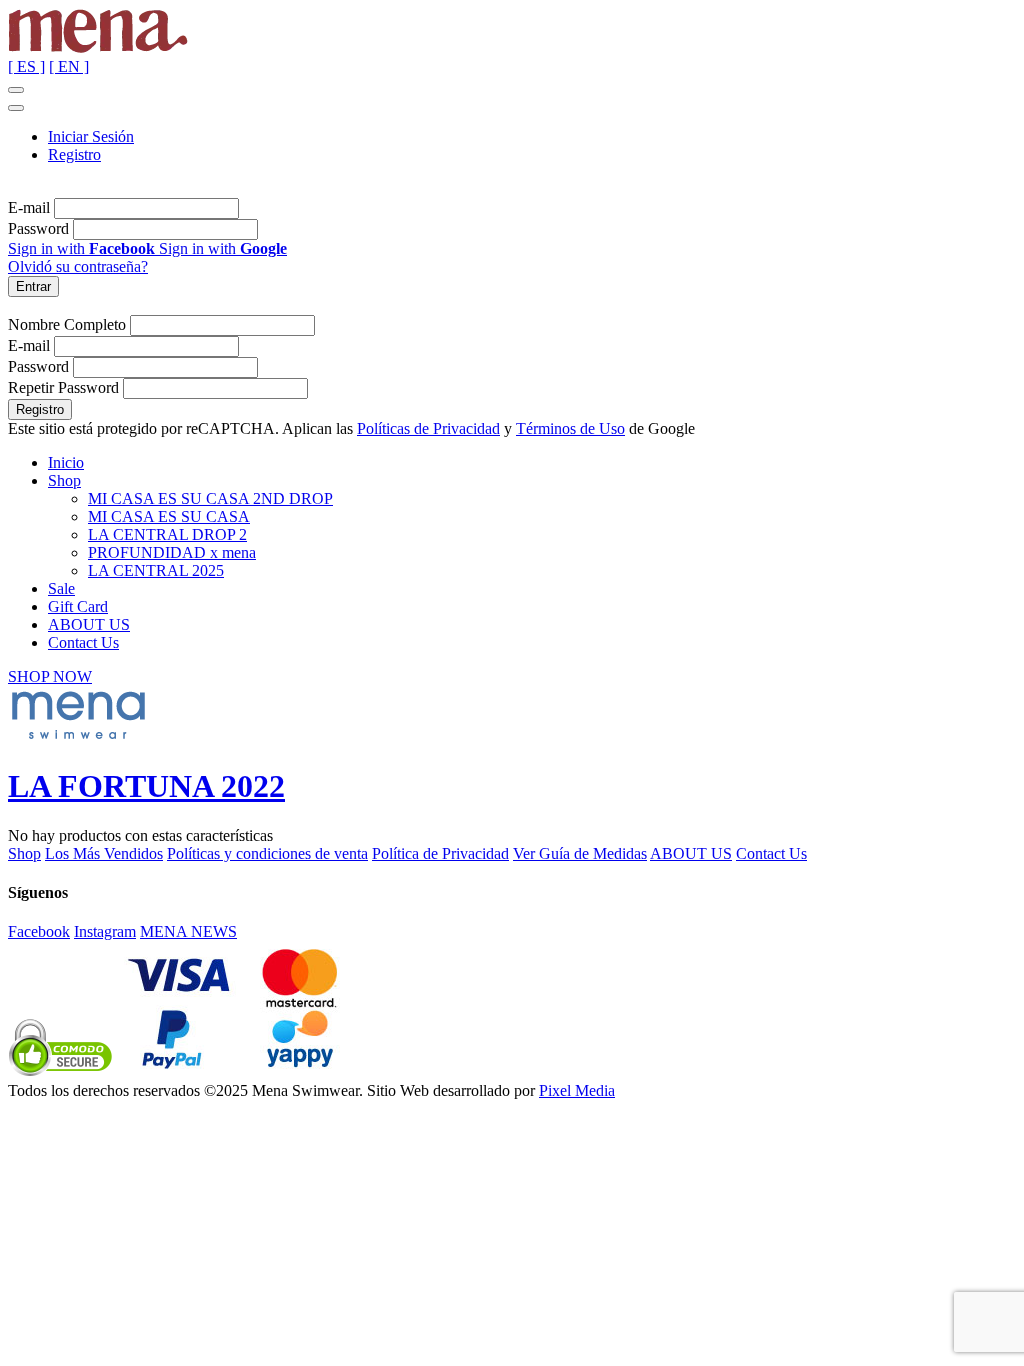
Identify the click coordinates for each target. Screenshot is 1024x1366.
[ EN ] (69, 66)
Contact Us (83, 642)
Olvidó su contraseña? (78, 266)
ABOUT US (89, 624)
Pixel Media (577, 1090)
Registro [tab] (74, 154)
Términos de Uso (570, 428)
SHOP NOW (50, 676)
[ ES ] (26, 66)
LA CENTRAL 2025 (156, 570)
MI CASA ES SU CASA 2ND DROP (210, 498)
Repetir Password (63, 387)
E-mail (29, 207)
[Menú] (16, 90)
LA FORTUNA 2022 (146, 786)
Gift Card (78, 606)
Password (38, 228)
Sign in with (81, 248)
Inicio (66, 462)
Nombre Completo (67, 324)
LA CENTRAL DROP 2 (167, 534)
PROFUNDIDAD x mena (172, 552)
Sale (61, 588)
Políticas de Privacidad (428, 428)
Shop (64, 480)
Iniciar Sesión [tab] (91, 136)
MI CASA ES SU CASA (169, 516)
